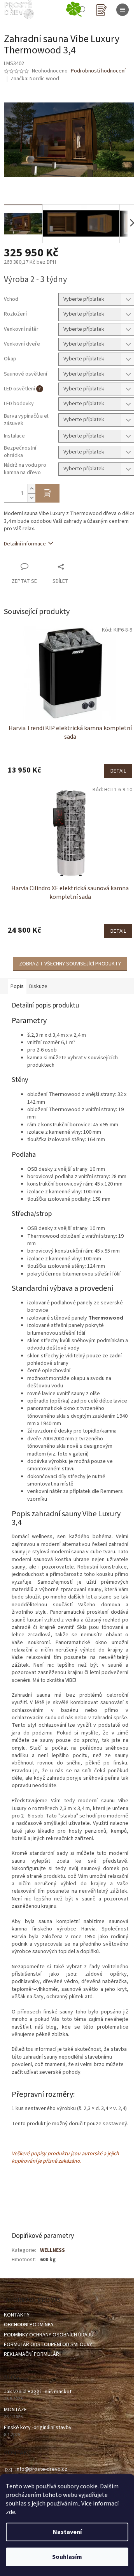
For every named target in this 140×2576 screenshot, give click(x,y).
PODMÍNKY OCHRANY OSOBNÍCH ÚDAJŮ (49, 2335)
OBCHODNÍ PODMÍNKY (29, 2325)
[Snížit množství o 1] (31, 498)
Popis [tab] (17, 986)
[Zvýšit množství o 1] (31, 489)
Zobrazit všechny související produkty (70, 964)
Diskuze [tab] (38, 986)
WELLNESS (52, 2250)
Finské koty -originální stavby (38, 2428)
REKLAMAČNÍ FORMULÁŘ (31, 2354)
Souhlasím (67, 2557)
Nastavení (67, 2532)
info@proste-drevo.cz (41, 2469)
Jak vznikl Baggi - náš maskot (38, 2392)
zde (10, 2512)
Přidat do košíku (47, 493)
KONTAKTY (17, 2315)
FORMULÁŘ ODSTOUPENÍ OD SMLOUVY (48, 2345)
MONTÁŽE (15, 2410)
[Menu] (122, 10)
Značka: (35, 79)
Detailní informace (25, 544)
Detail (118, 771)
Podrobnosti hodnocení (98, 71)
